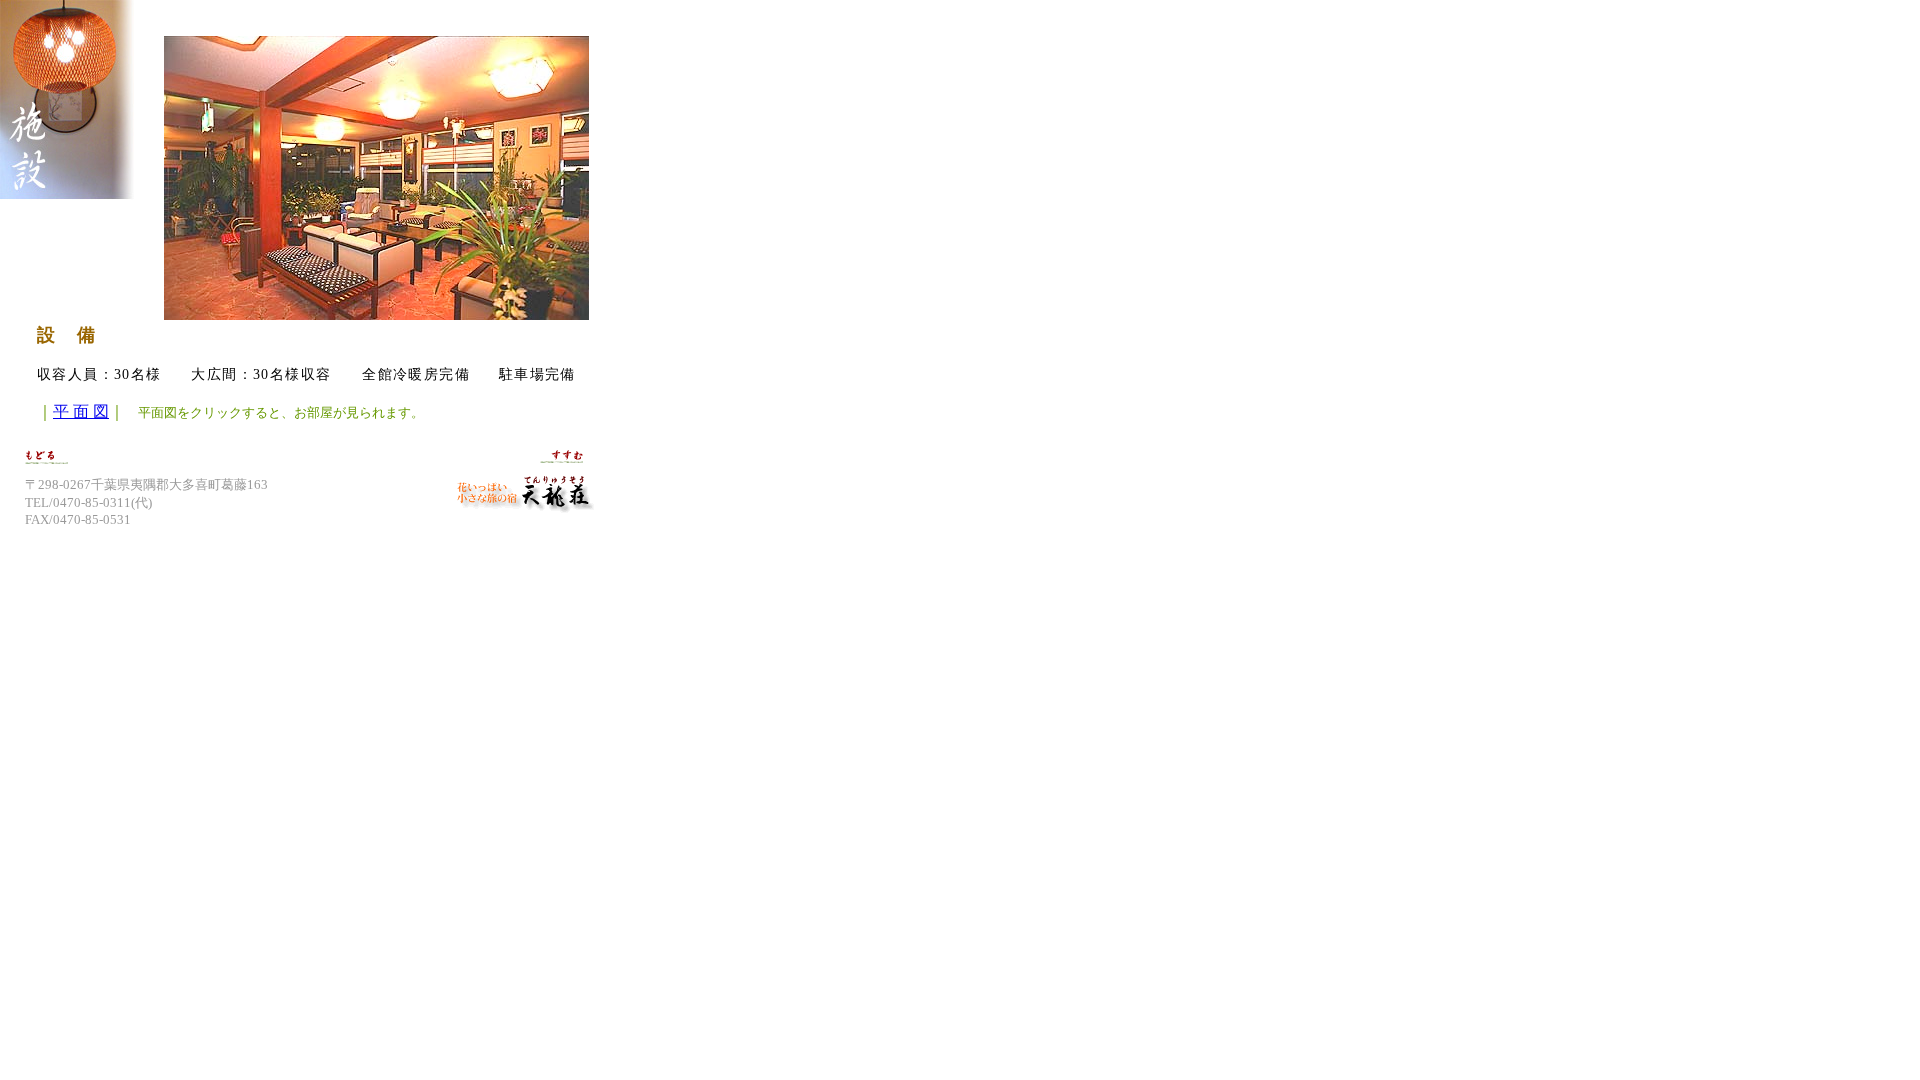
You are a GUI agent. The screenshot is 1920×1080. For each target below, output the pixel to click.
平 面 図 (81, 411)
